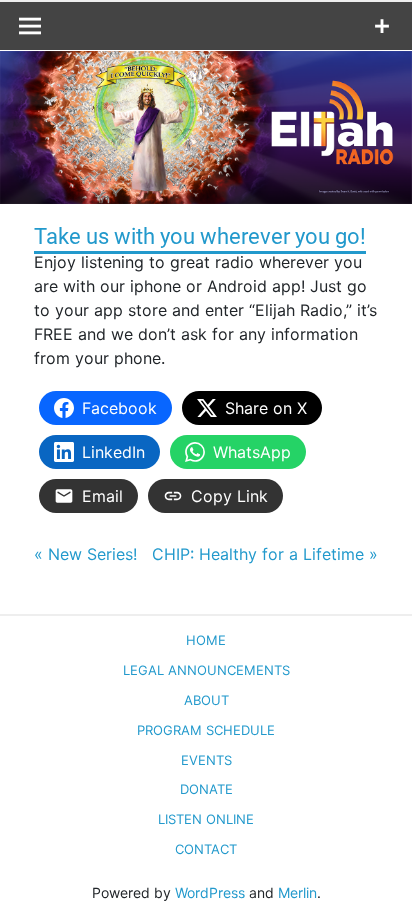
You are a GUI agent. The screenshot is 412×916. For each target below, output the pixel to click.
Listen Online (206, 819)
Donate (206, 789)
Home (206, 640)
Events (206, 760)
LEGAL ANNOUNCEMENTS (206, 670)
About (206, 700)
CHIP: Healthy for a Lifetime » (265, 554)
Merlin (297, 892)
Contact (206, 849)
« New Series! (85, 554)
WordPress (210, 892)
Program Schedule (206, 730)
